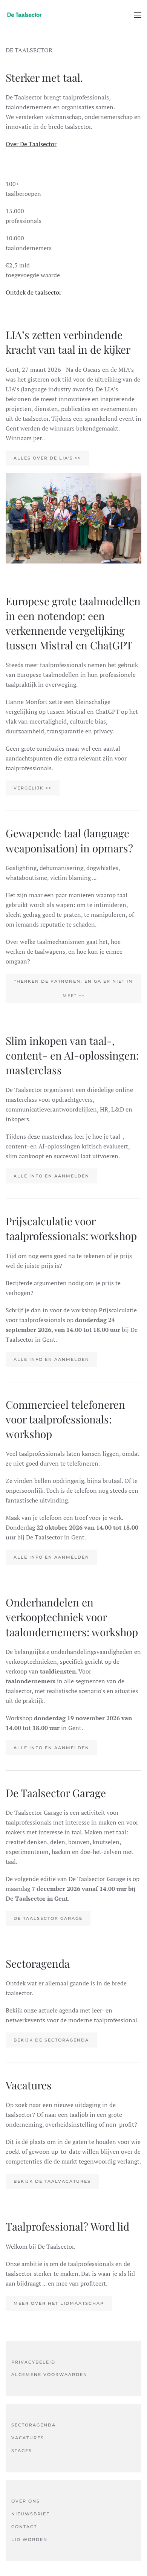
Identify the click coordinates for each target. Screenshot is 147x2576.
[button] (138, 15)
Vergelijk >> (33, 788)
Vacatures (28, 2438)
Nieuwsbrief (31, 2514)
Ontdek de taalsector (34, 292)
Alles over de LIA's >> (47, 458)
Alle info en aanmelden (51, 1176)
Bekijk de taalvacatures (52, 2181)
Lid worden (29, 2539)
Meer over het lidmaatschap (59, 2303)
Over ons (26, 2501)
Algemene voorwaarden (49, 2374)
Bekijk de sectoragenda (51, 2040)
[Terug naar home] (24, 15)
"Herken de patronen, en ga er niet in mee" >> (73, 988)
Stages (22, 2451)
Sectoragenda (34, 2425)
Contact (24, 2527)
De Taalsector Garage (48, 1918)
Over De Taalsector (31, 144)
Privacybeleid (33, 2362)
